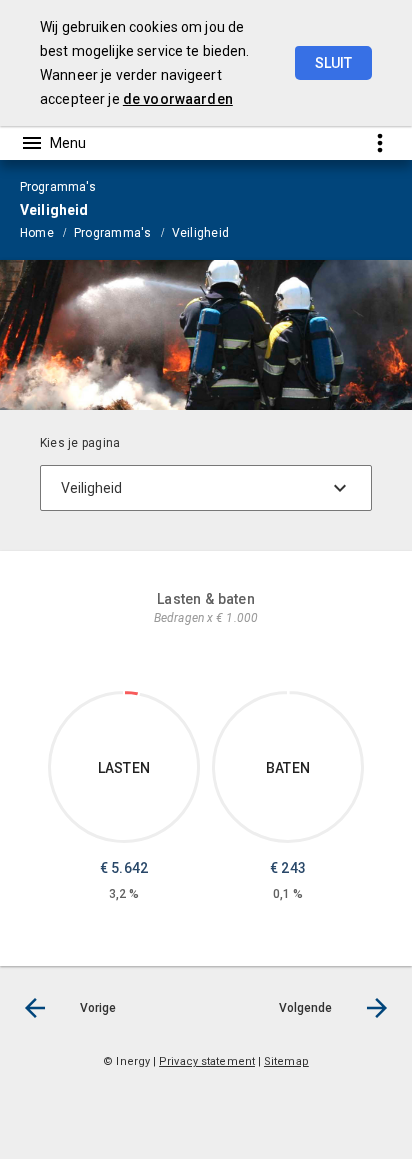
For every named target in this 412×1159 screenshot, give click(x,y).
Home (37, 233)
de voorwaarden (178, 99)
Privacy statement (207, 1061)
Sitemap (286, 1061)
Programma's (113, 233)
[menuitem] (47, 232)
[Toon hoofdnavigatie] (53, 143)
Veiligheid (200, 233)
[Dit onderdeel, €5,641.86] (131, 693)
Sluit (333, 63)
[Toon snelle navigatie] (379, 142)
